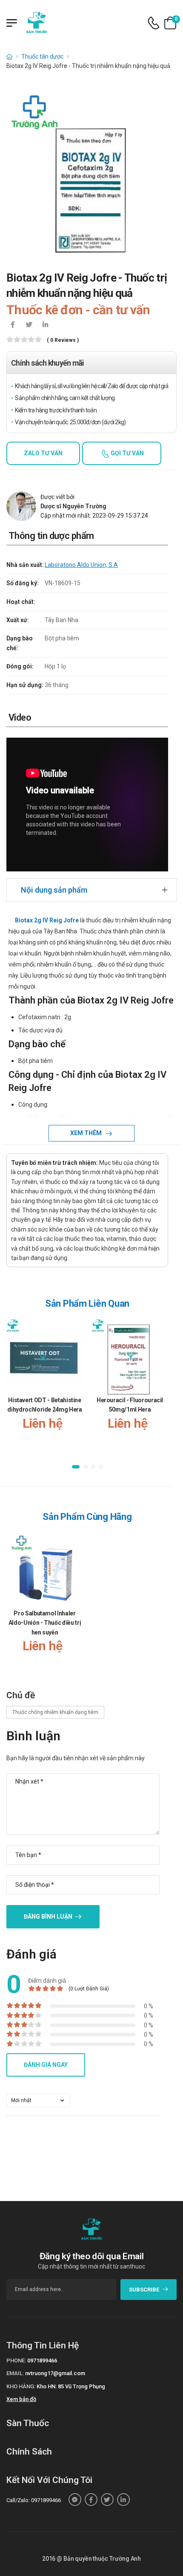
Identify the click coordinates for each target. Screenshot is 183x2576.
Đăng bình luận (48, 1916)
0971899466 (42, 2360)
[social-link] (75, 2500)
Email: (15, 2373)
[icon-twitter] (29, 325)
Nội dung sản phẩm (54, 890)
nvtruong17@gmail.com (55, 2373)
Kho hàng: (21, 2386)
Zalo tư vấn (43, 453)
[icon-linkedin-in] (45, 325)
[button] (76, 1467)
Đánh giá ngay (46, 2065)
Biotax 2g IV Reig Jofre (47, 920)
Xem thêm (87, 1133)
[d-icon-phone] (154, 23)
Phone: (16, 2360)
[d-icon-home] (9, 56)
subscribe (144, 2290)
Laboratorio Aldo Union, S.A (81, 565)
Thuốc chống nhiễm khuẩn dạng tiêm (55, 1712)
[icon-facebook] (13, 325)
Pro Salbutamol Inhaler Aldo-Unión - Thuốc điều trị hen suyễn (45, 1623)
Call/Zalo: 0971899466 (34, 2500)
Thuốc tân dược (42, 56)
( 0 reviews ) (63, 340)
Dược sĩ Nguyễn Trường (73, 506)
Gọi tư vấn (127, 453)
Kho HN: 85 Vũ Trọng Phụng (71, 2386)
